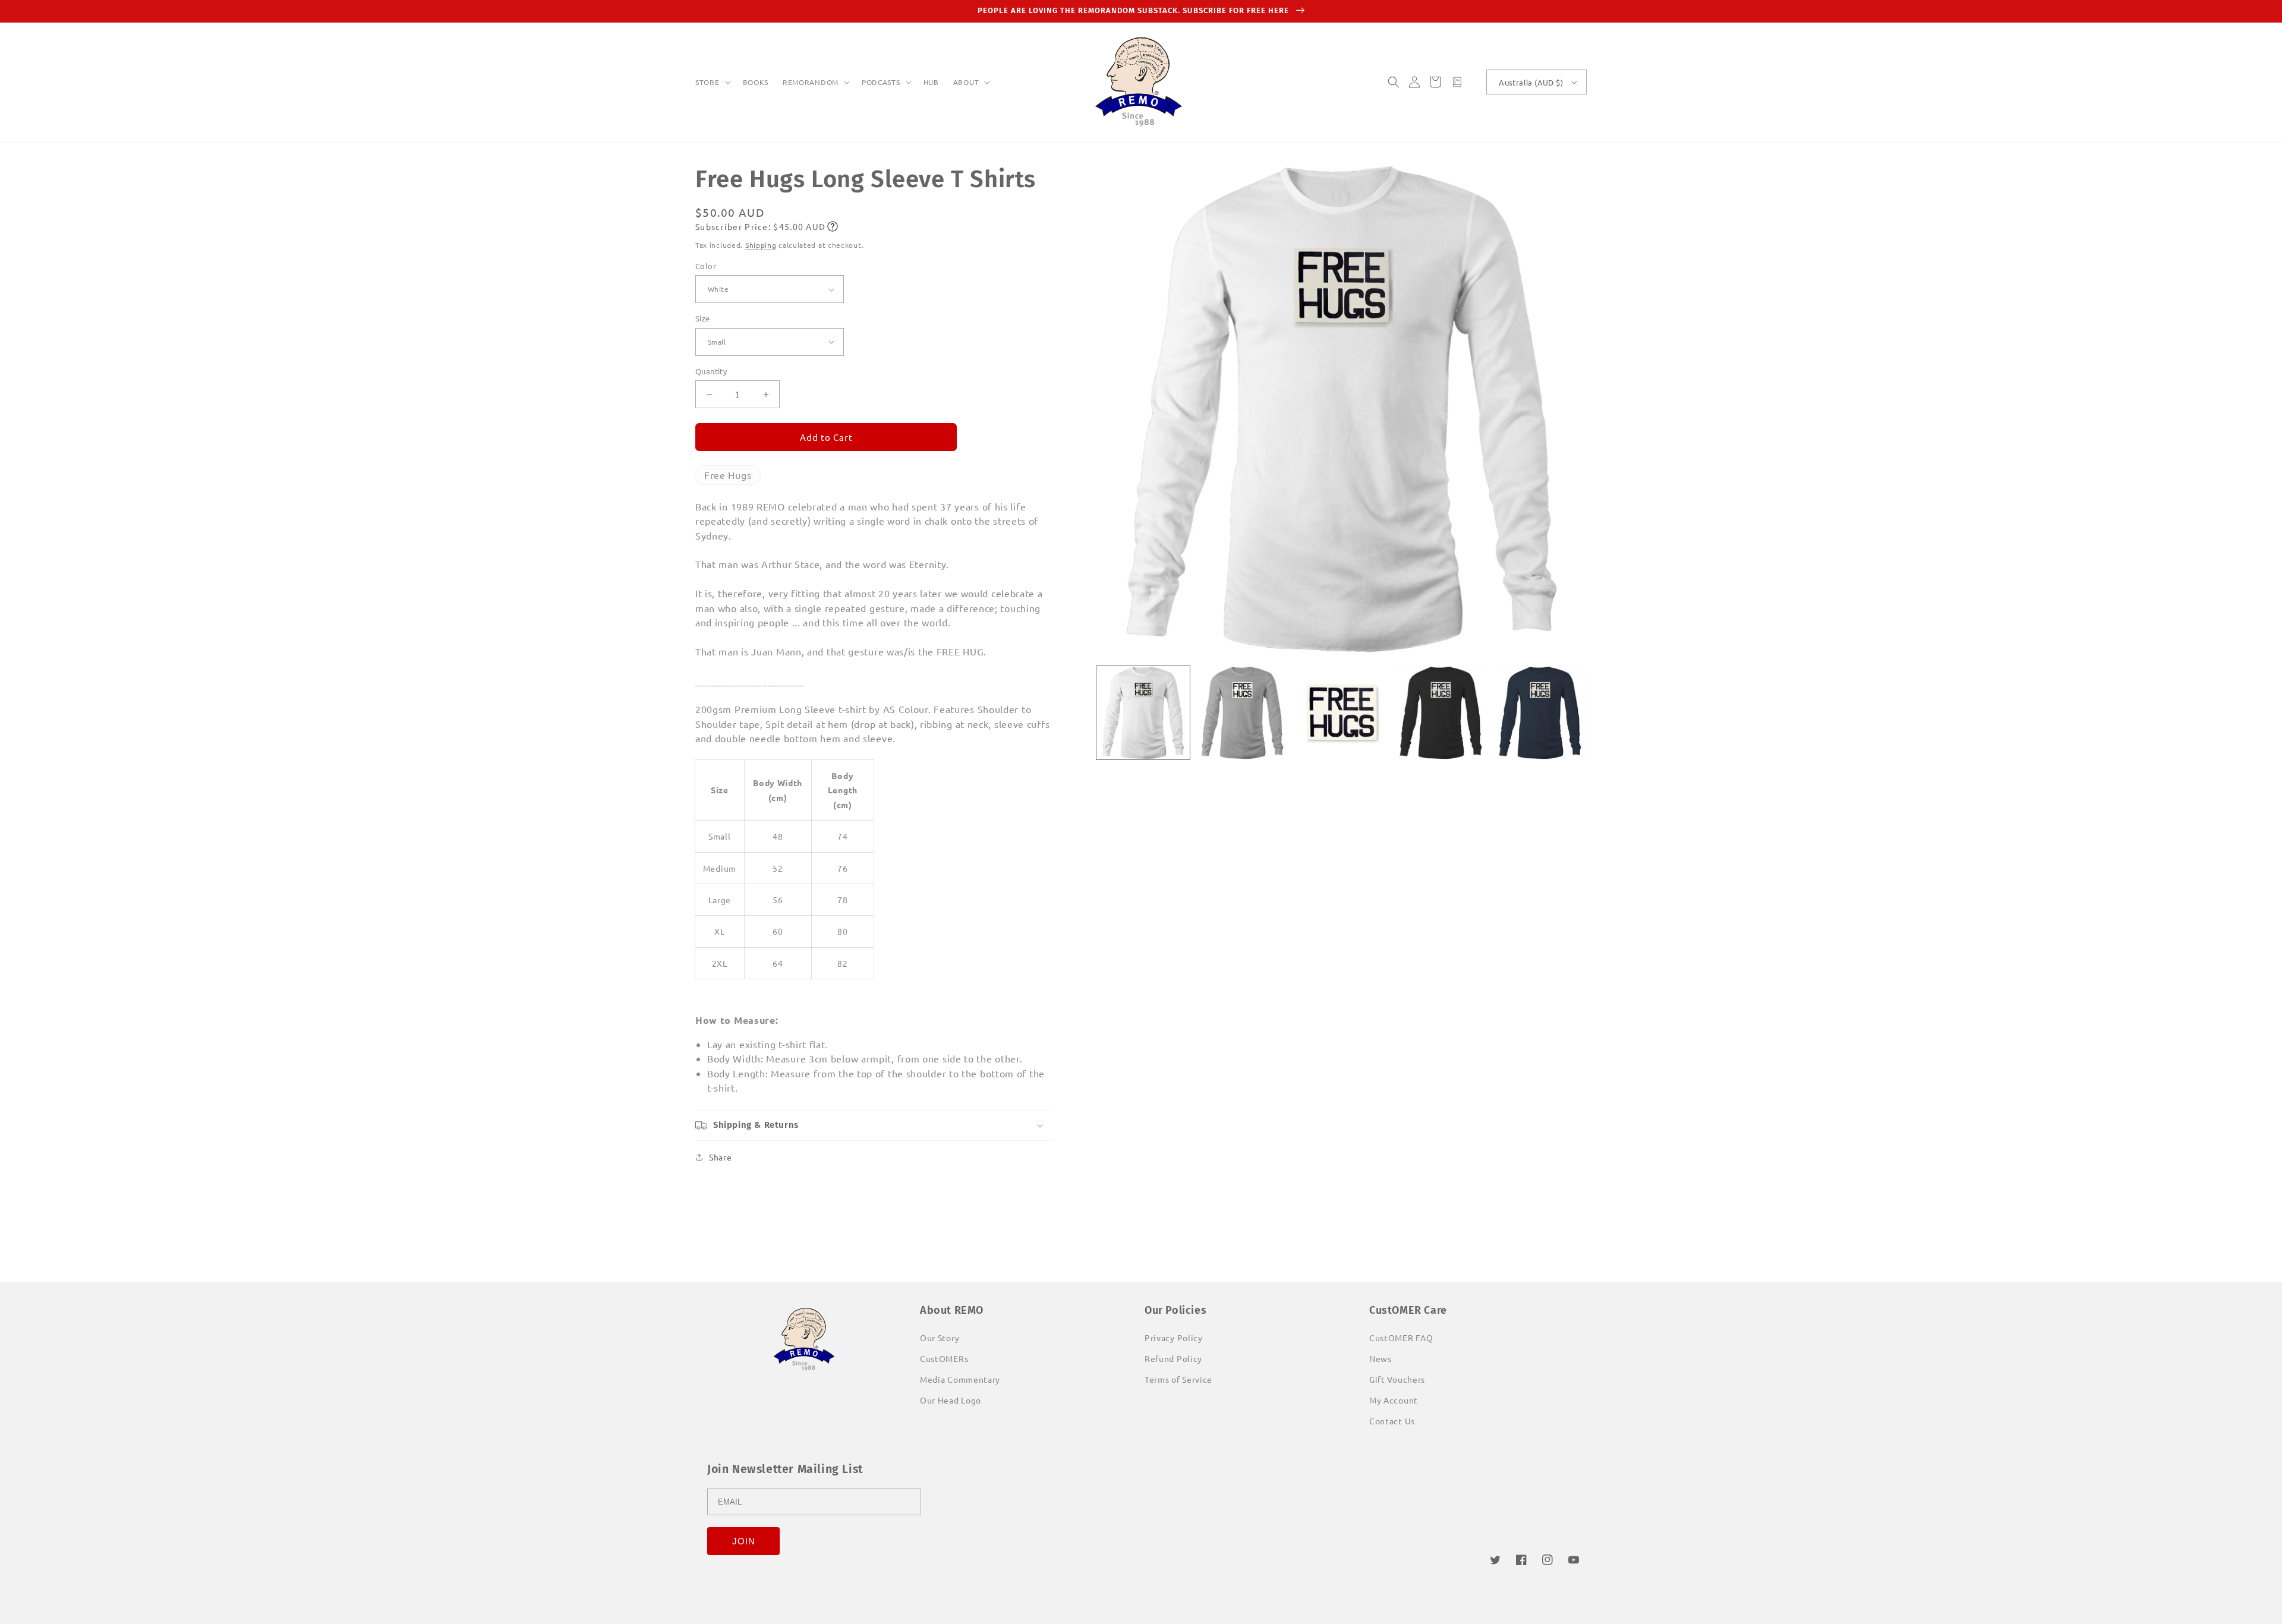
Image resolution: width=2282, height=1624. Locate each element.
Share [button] (721, 1157)
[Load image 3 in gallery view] (1342, 713)
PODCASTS (881, 82)
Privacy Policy (1174, 1338)
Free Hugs (728, 475)
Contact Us (1392, 1421)
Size (703, 318)
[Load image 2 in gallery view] (1242, 713)
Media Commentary (960, 1379)
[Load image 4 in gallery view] (1441, 713)
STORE (707, 82)
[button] (712, 83)
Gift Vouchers (1397, 1379)
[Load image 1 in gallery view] (1143, 713)
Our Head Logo (951, 1400)
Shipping (761, 245)
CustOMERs (944, 1358)
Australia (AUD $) (1531, 82)
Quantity (711, 371)
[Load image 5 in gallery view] (1540, 713)
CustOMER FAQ (1401, 1338)
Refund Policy (1173, 1358)
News (1380, 1358)
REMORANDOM (811, 82)
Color (706, 266)
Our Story (940, 1338)
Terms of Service (1178, 1379)
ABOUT (966, 82)
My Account (1394, 1400)
